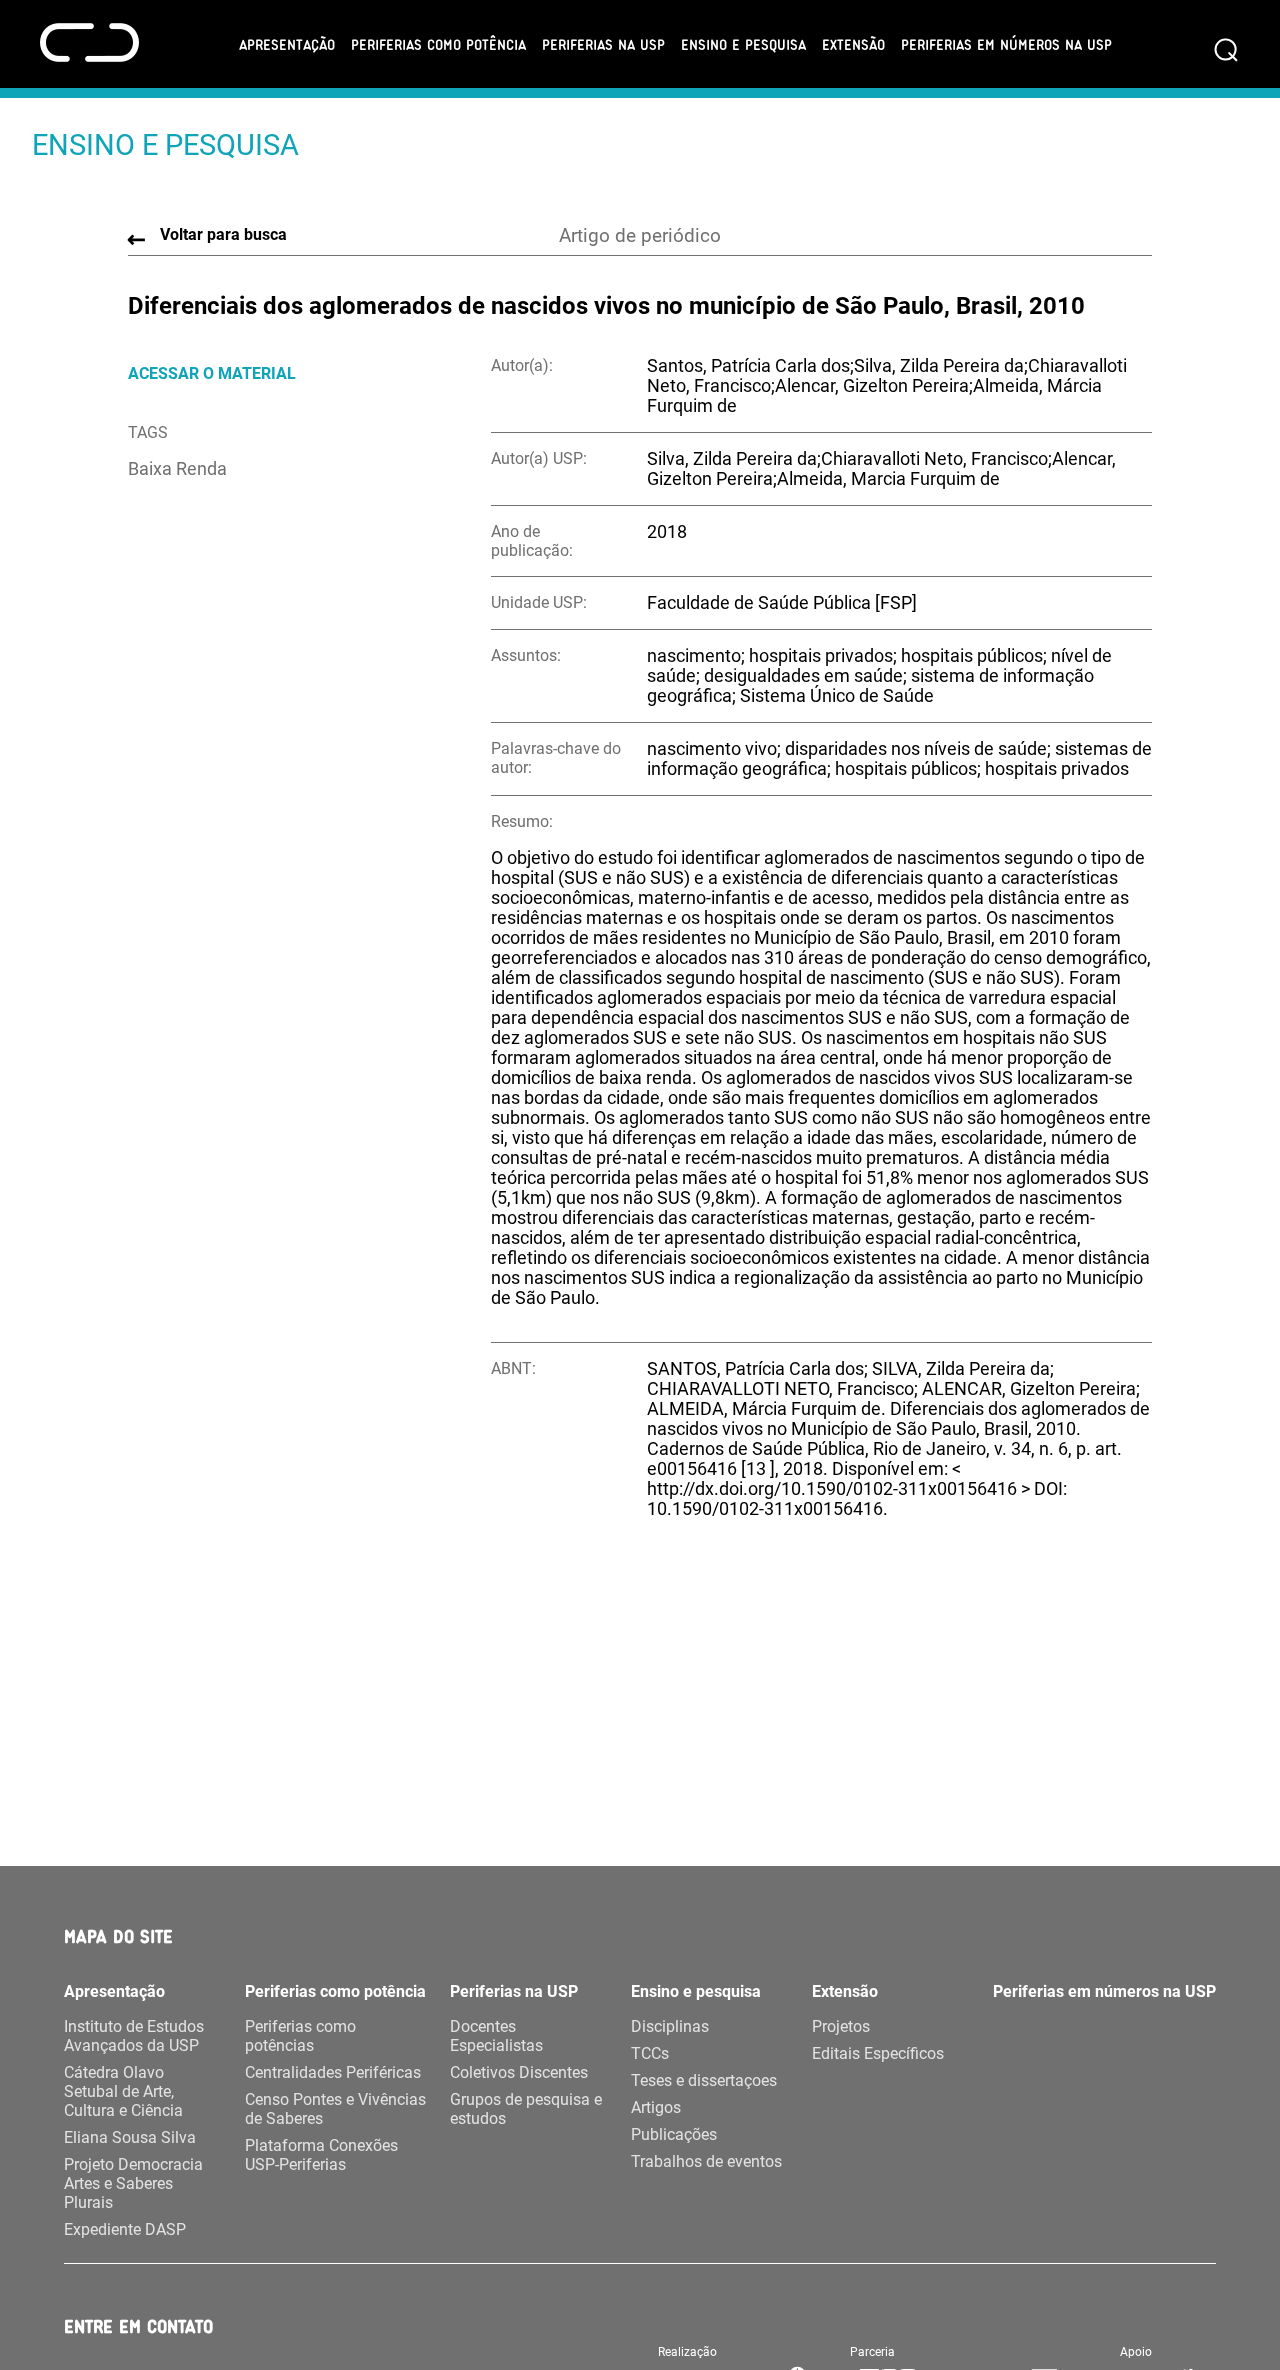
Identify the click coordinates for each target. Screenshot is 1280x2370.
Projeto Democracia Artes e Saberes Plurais (133, 2183)
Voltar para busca (223, 234)
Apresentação (287, 44)
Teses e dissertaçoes (704, 2080)
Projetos (841, 2026)
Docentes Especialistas (496, 2036)
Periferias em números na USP (1006, 44)
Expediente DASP (125, 2229)
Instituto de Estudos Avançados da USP (134, 2036)
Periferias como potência (438, 44)
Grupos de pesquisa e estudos (526, 2109)
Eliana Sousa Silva (130, 2137)
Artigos (656, 2107)
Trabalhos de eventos (706, 2161)
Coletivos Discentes (519, 2072)
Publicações (674, 2134)
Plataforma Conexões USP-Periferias (321, 2155)
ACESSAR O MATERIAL (212, 373)
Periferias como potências (300, 2036)
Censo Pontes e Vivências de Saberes (335, 2109)
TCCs (650, 2053)
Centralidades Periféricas (333, 2072)
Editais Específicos (878, 2053)
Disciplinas (670, 2026)
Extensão (853, 44)
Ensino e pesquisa (743, 44)
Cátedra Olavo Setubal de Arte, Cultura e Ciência (123, 2091)
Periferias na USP (603, 44)
